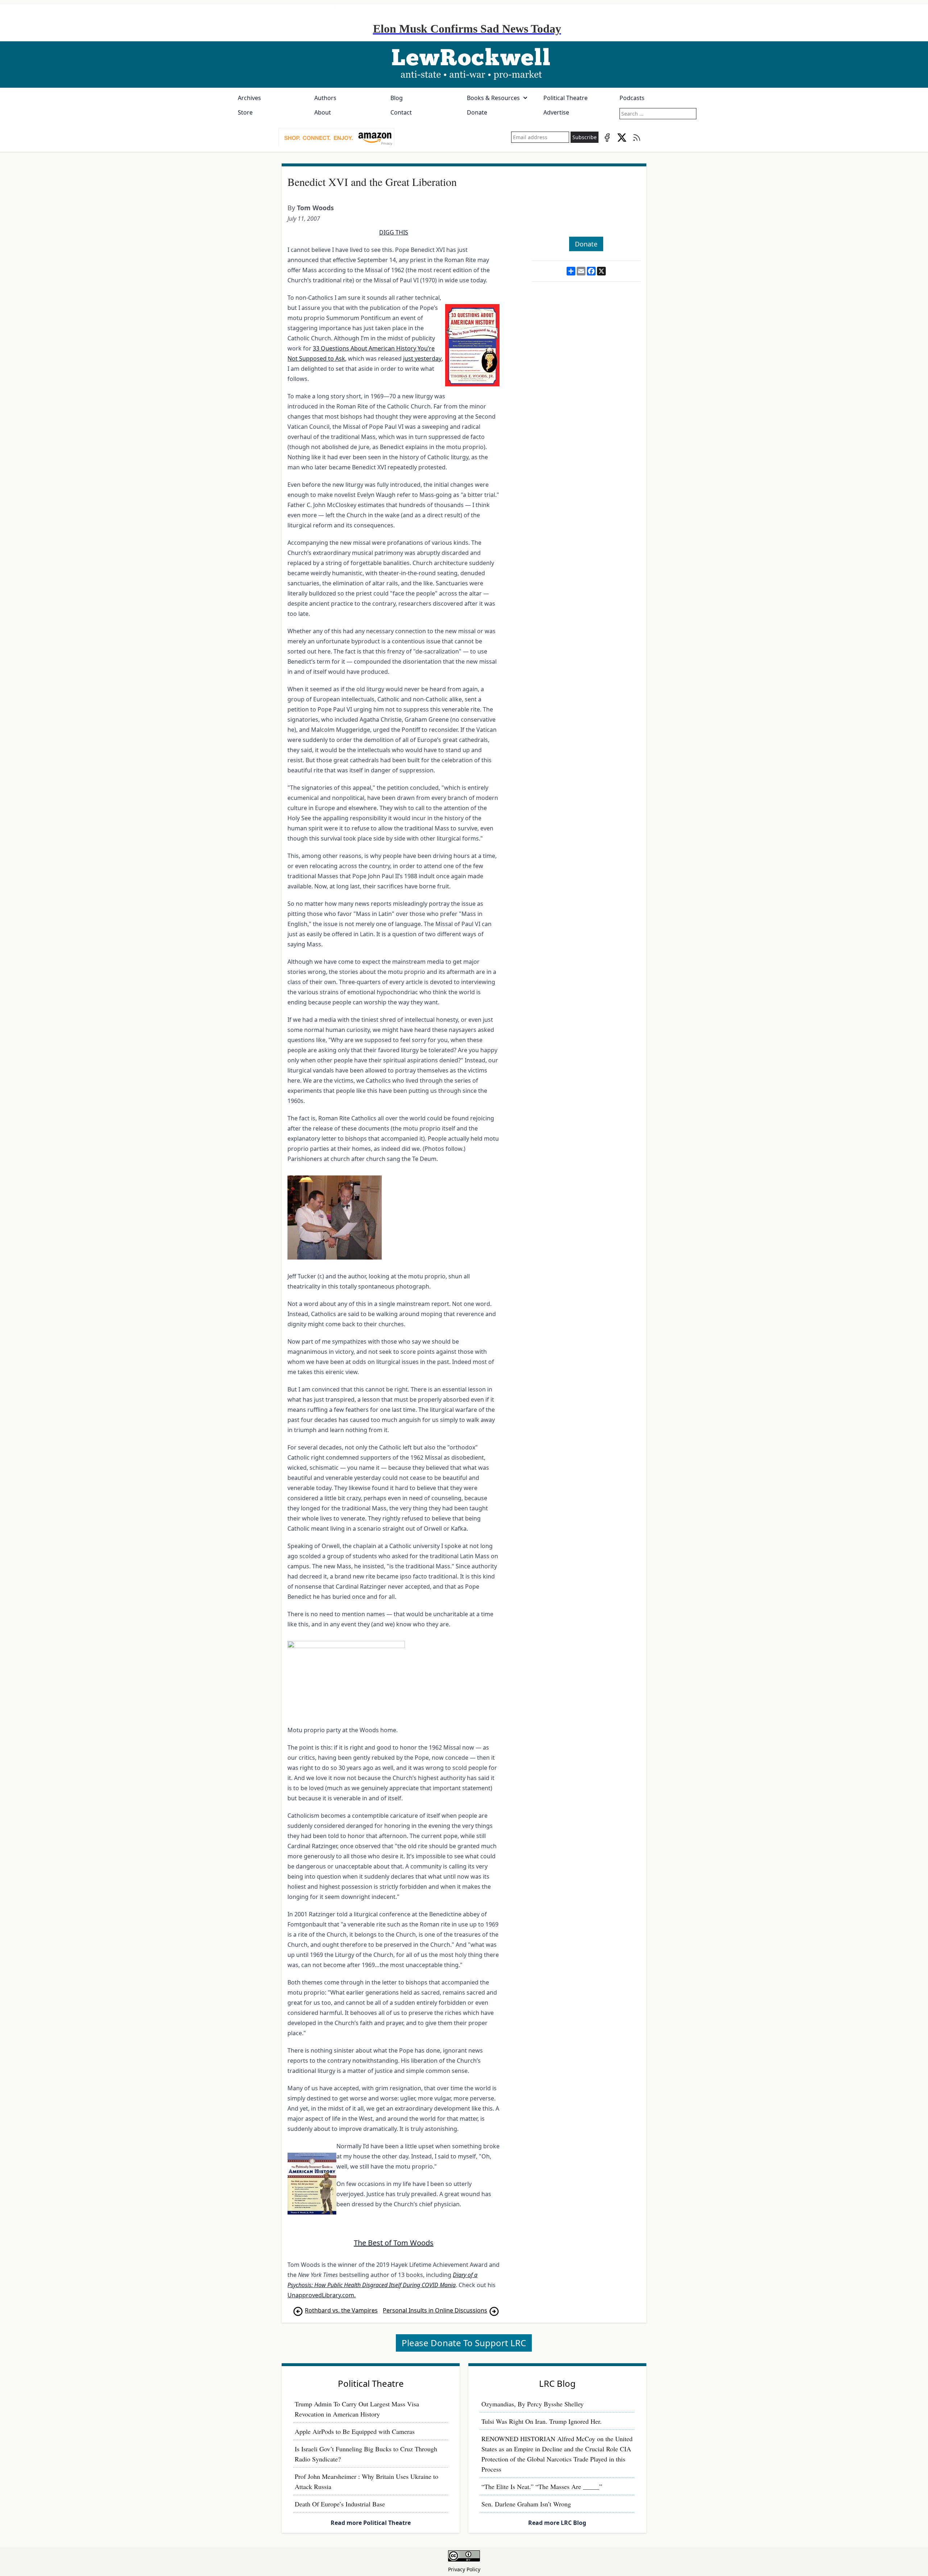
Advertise (556, 112)
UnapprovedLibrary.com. (322, 2295)
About (323, 112)
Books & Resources (493, 98)
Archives (249, 98)
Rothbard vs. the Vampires (341, 2310)
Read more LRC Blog (557, 2523)
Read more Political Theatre (371, 2523)
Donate (477, 112)
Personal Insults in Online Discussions (435, 2310)
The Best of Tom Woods (394, 2243)
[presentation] (336, 137)
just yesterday (422, 358)
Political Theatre (565, 98)
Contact (401, 112)
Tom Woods (315, 208)
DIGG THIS (394, 232)
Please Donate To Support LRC (464, 2343)
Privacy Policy (464, 2569)
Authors (325, 98)
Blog (397, 98)
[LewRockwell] (464, 65)
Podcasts (632, 98)
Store (245, 112)
